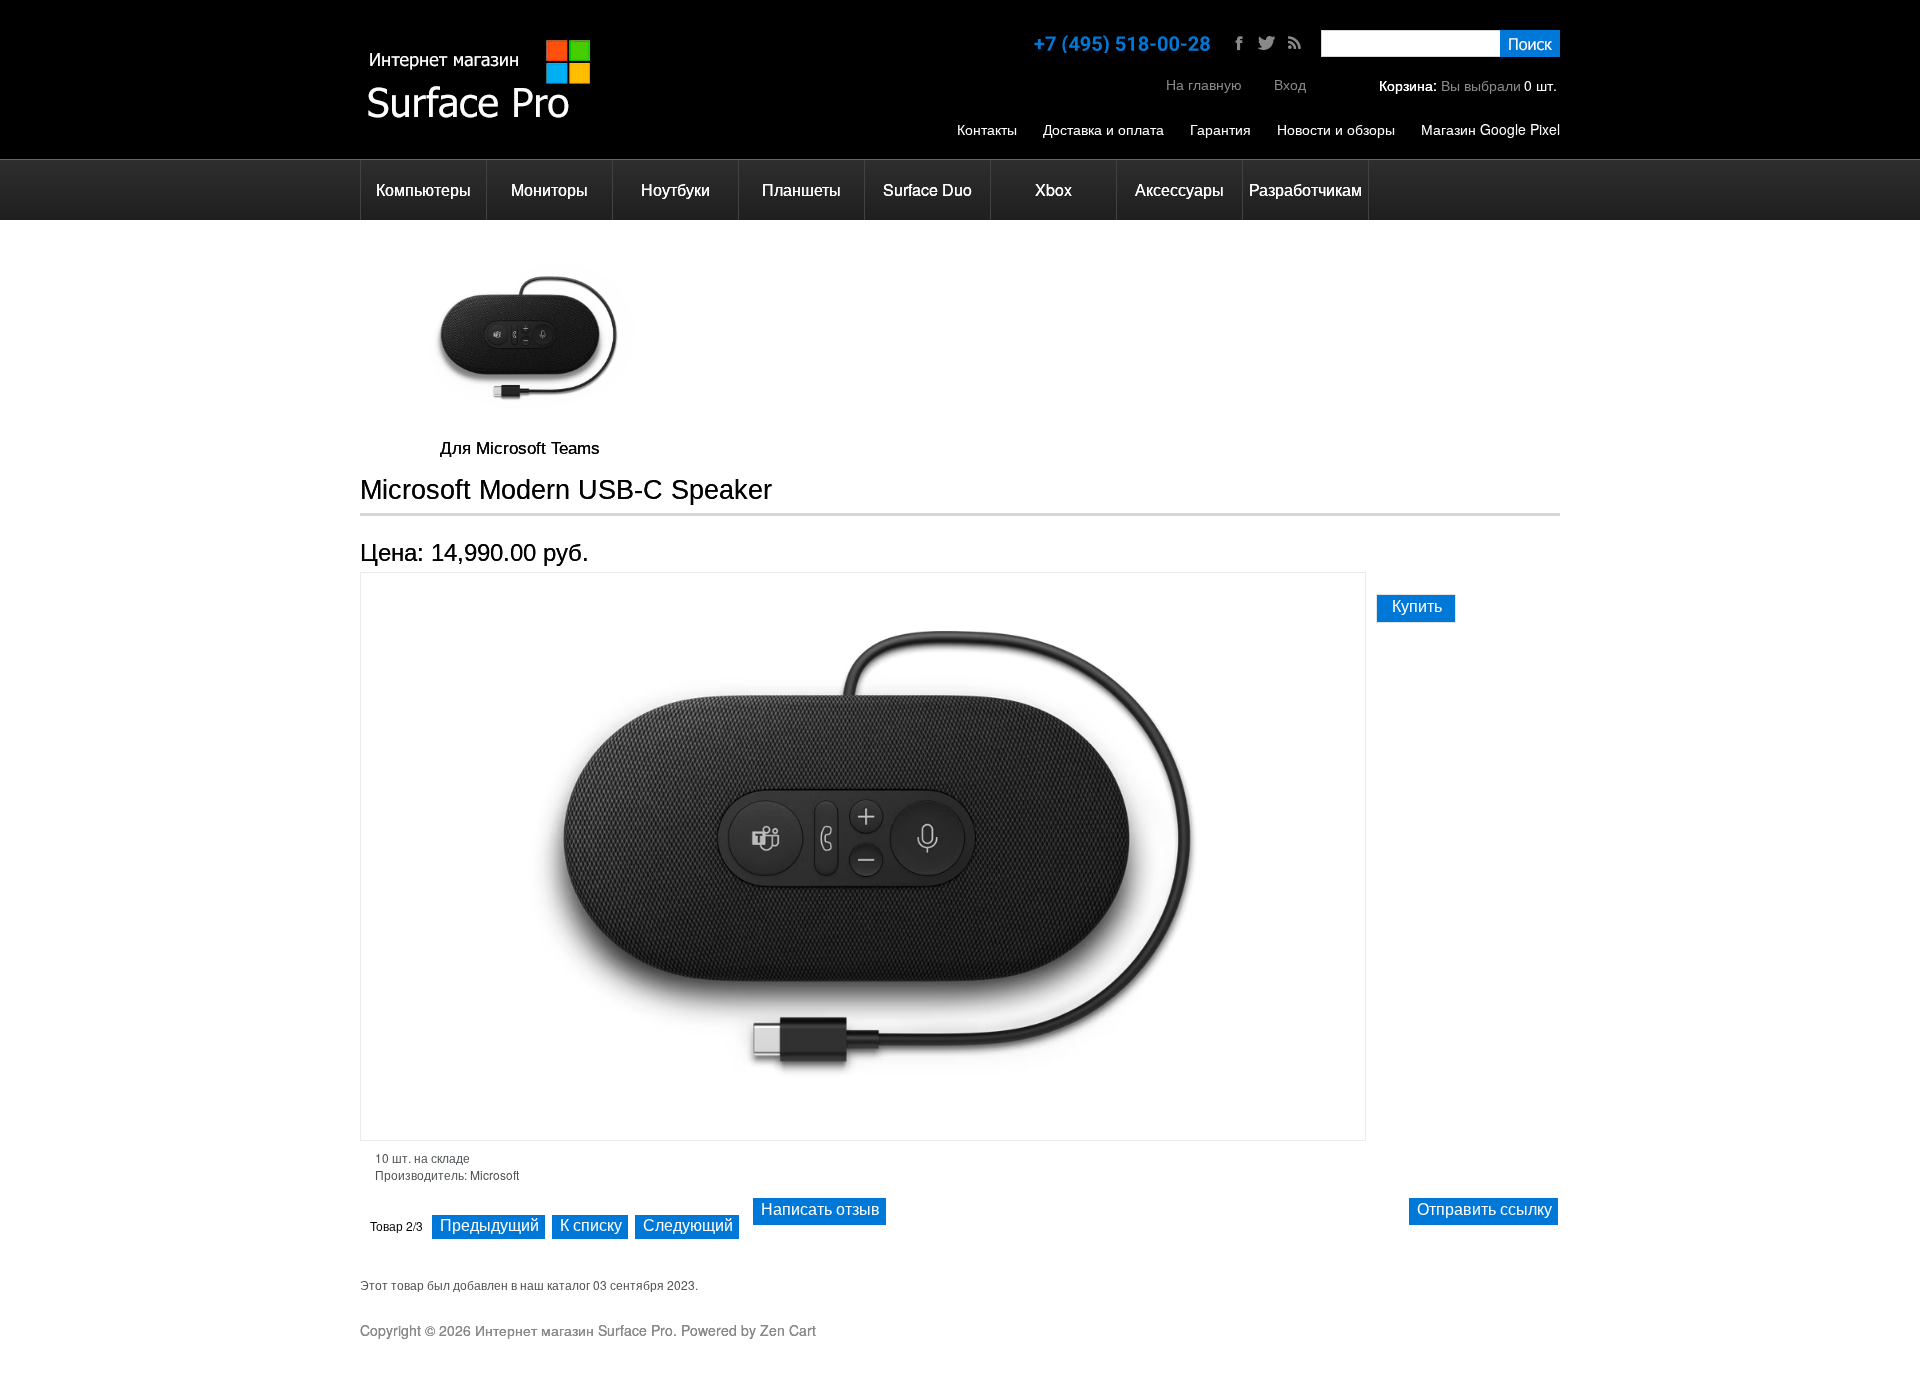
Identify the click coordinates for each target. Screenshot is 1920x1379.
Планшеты (801, 189)
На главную (1204, 84)
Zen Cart (788, 1330)
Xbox (1053, 189)
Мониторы (549, 189)
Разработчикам (1305, 189)
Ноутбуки (675, 189)
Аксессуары (1179, 189)
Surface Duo (927, 189)
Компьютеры (423, 189)
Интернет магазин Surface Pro (574, 1330)
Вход (1290, 84)
